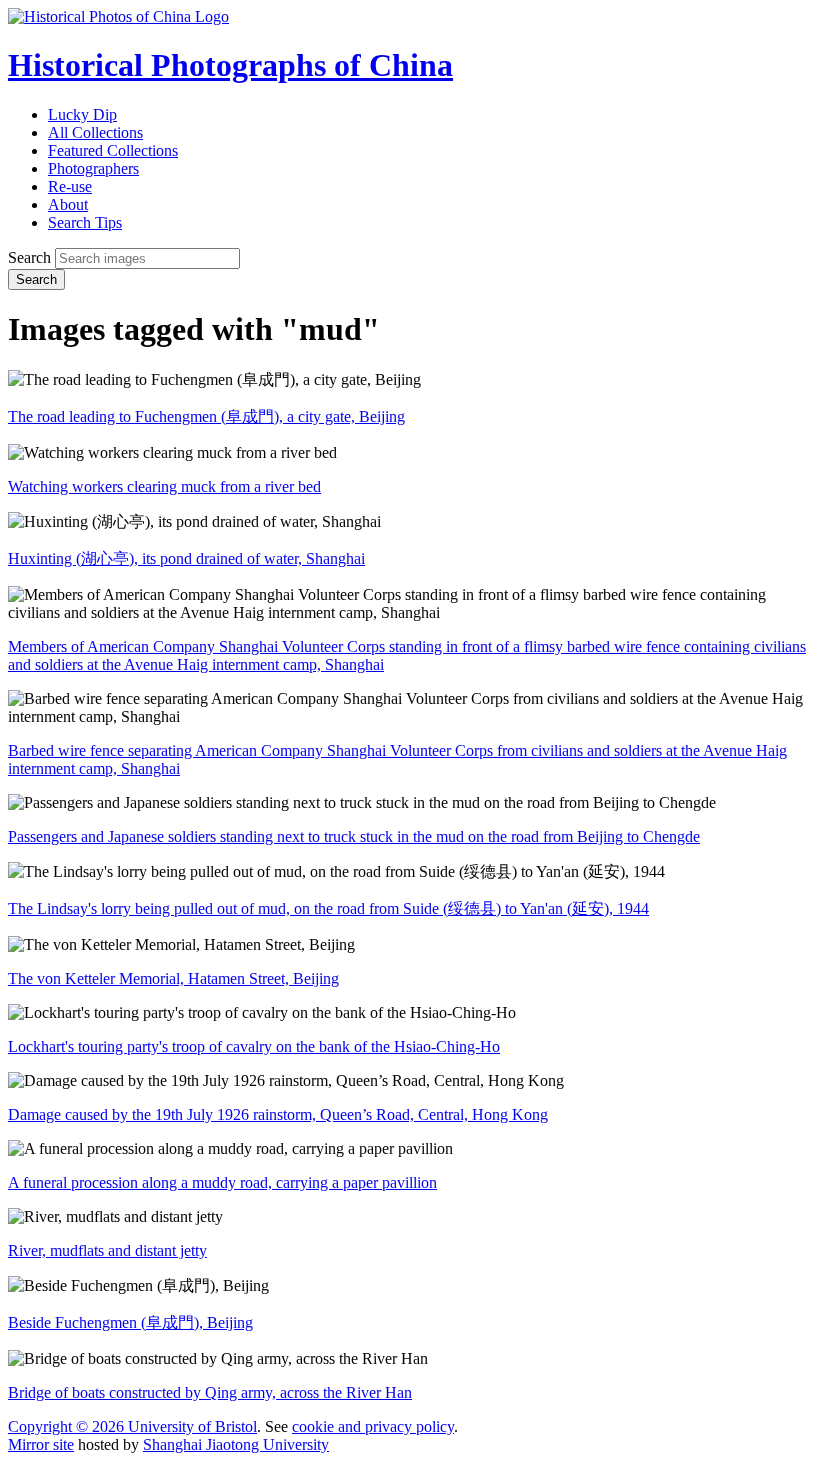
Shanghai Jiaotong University (236, 1444)
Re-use (70, 186)
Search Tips (85, 222)
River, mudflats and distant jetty (107, 1250)
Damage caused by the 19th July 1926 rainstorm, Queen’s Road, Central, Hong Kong (278, 1114)
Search (29, 257)
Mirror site (41, 1444)
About (68, 204)
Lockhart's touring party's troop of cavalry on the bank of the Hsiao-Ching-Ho (254, 1046)
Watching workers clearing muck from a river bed (164, 486)
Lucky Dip (82, 114)
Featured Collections (113, 150)
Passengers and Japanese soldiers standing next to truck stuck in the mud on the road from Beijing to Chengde (354, 836)
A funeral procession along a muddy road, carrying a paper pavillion (222, 1182)
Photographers (93, 168)
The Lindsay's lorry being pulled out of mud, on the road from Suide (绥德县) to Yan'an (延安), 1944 (328, 908)
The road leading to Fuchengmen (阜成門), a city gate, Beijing (206, 416)
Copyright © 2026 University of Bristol (132, 1426)
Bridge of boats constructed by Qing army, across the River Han (210, 1392)
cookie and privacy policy (373, 1426)
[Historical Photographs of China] (118, 16)
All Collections (95, 132)
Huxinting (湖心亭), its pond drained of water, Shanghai (186, 558)
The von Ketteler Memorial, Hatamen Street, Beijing (173, 978)
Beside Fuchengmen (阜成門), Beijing (130, 1322)
